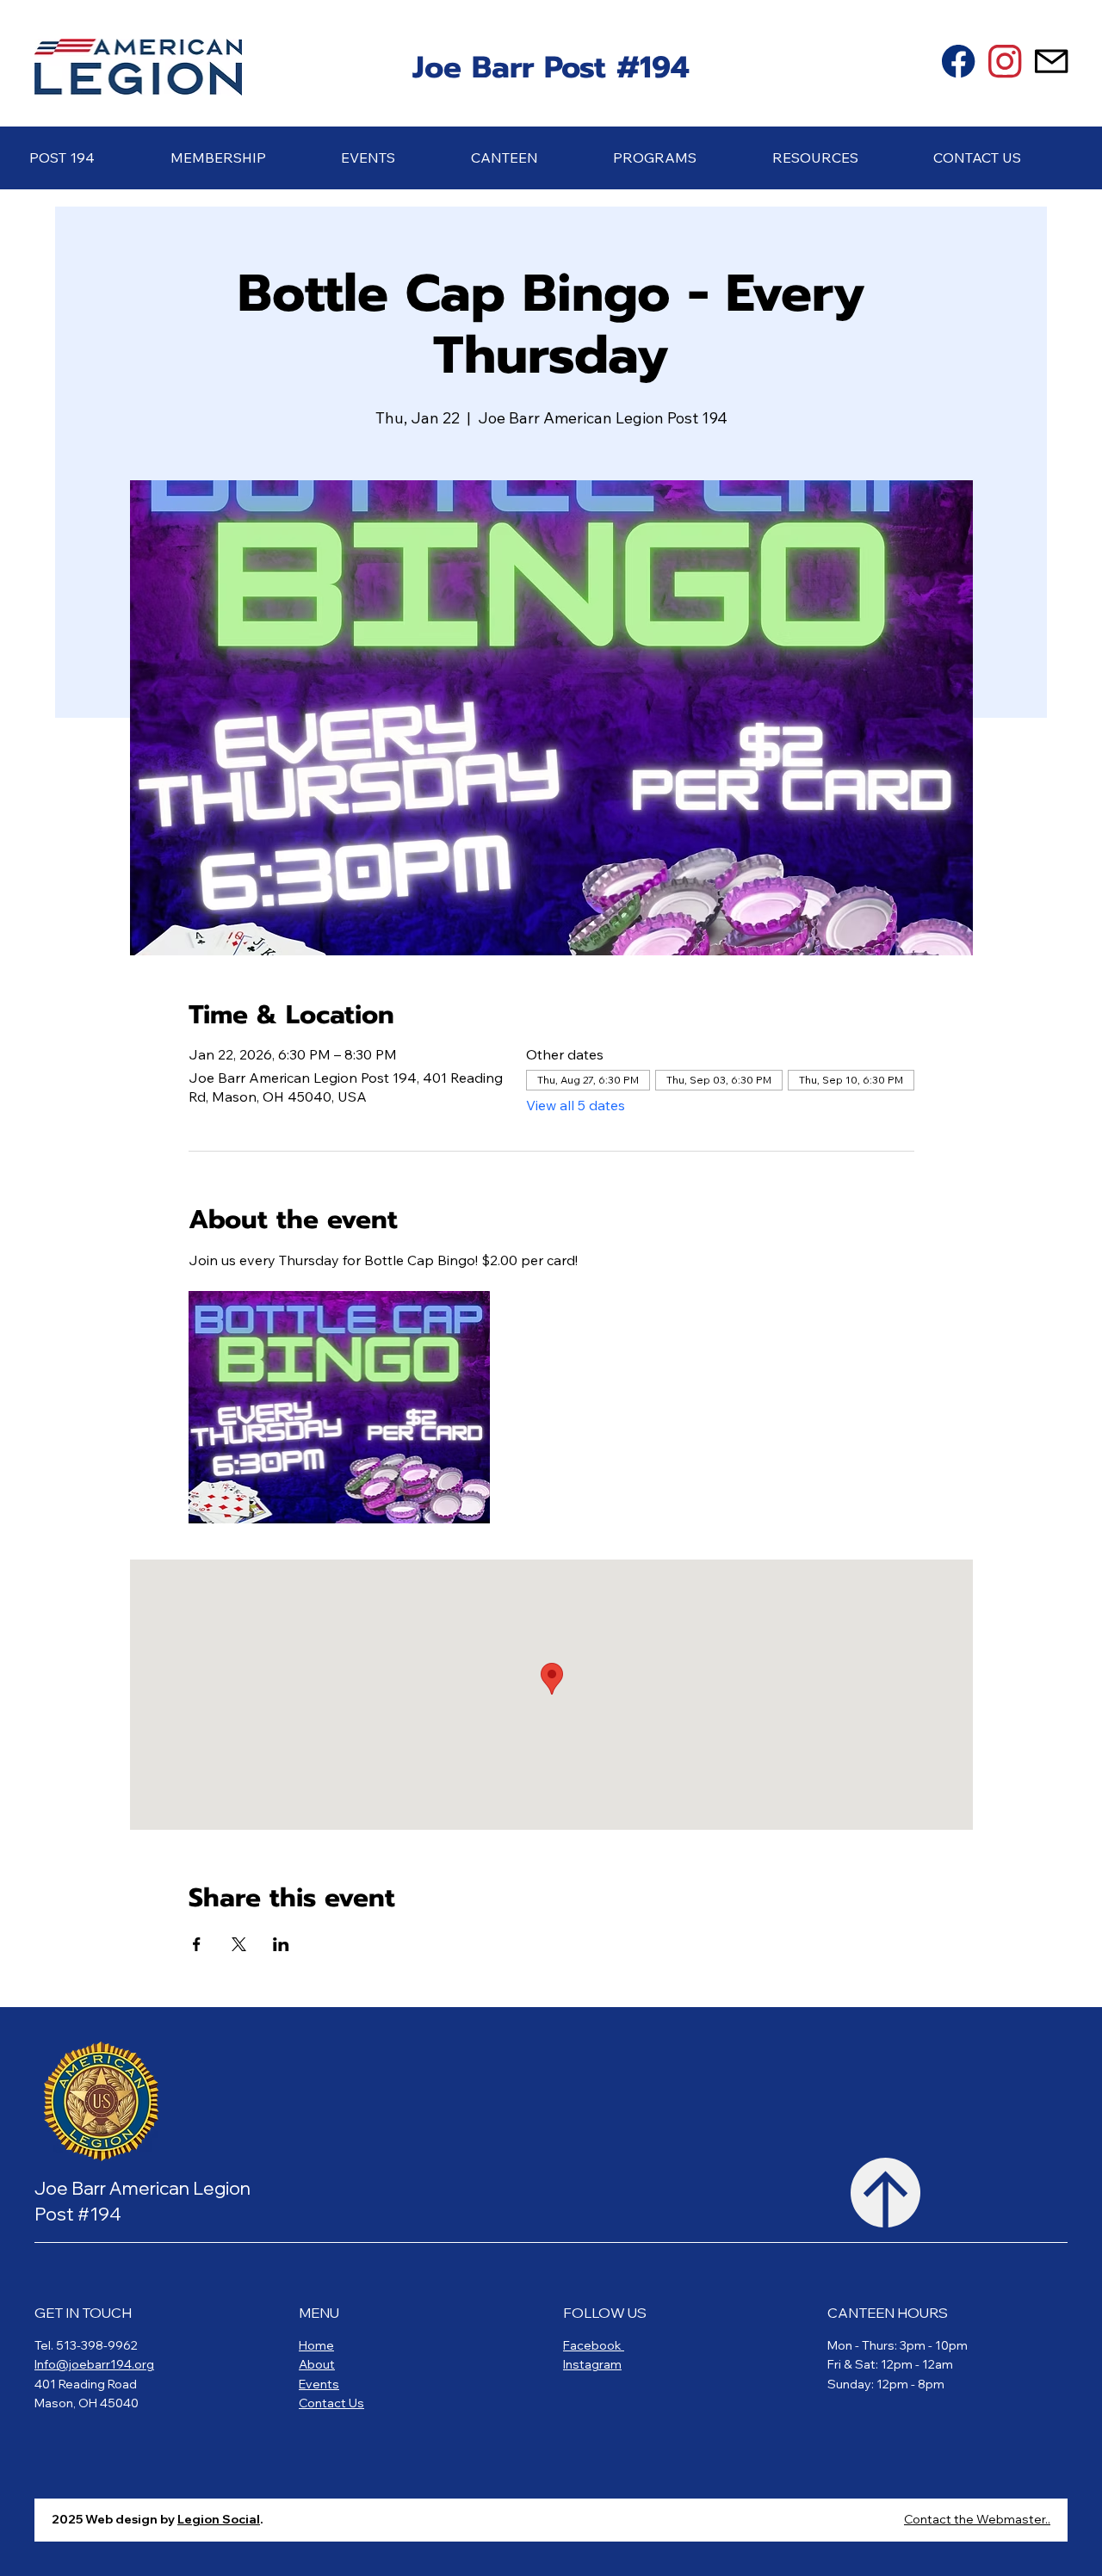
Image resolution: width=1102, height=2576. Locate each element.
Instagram (592, 2364)
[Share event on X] (239, 1944)
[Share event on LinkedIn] (281, 1944)
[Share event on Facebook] (197, 1944)
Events (319, 2384)
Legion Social (219, 2519)
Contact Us (331, 2403)
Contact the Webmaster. (976, 2519)
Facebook (594, 2345)
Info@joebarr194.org (94, 2364)
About (317, 2364)
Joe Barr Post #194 (551, 68)
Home (316, 2345)
